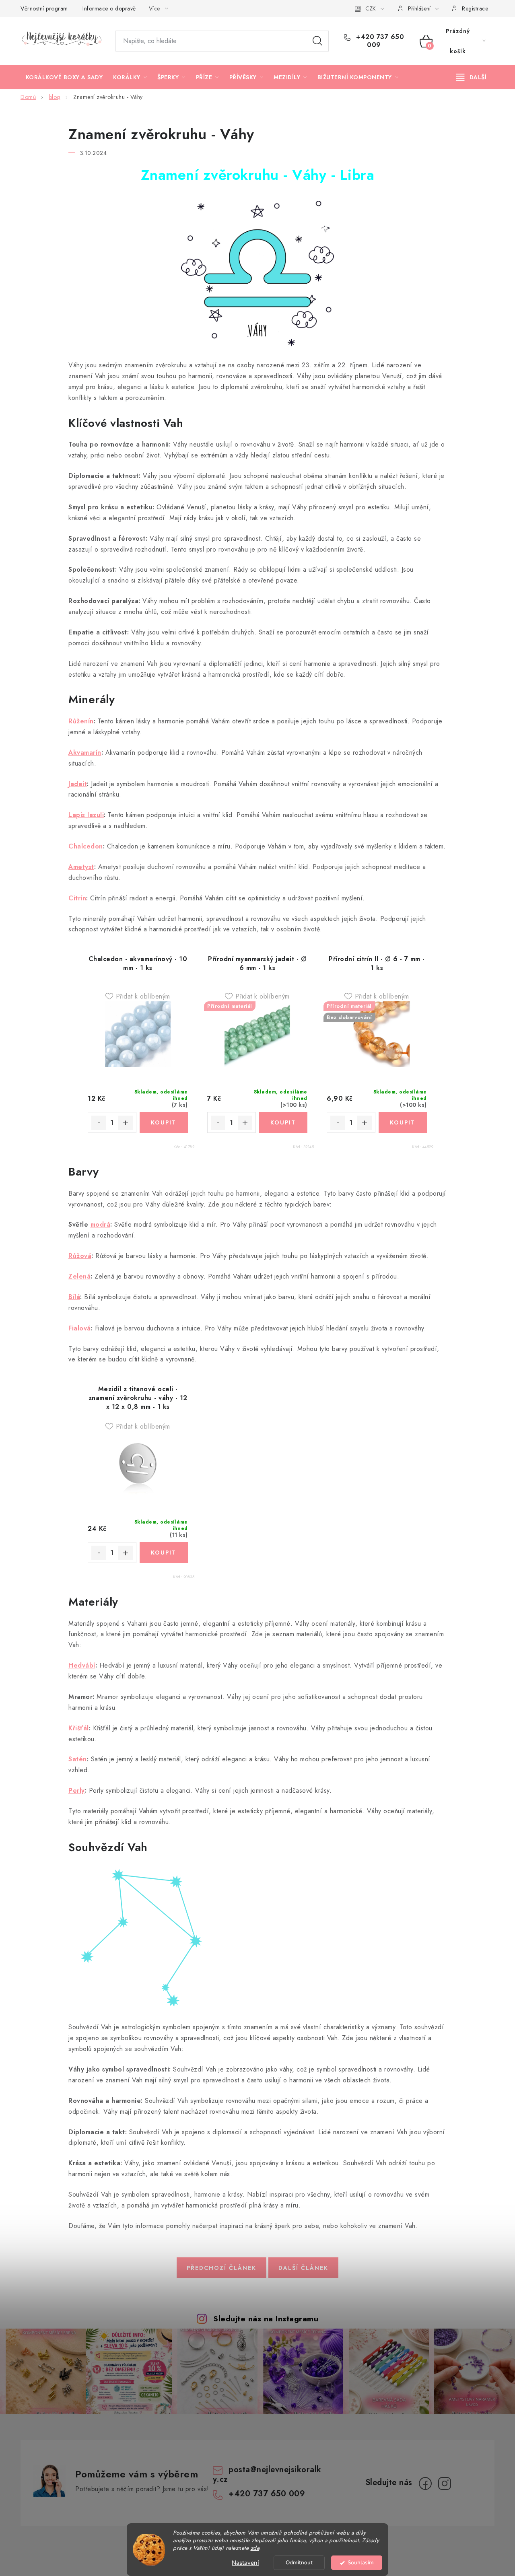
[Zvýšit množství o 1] (126, 1123)
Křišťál (79, 1728)
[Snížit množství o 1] (99, 1123)
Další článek (303, 2268)
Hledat (317, 41)
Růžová (80, 1256)
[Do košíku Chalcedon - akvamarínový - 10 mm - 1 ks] (164, 1122)
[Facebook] (425, 2483)
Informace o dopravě (109, 8)
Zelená (79, 1276)
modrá (101, 1224)
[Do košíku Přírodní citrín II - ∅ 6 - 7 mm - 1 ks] (403, 1122)
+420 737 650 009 (379, 41)
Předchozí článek (221, 2268)
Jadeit (78, 784)
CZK (371, 8)
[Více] (471, 77)
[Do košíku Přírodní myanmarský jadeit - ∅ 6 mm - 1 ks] (283, 1122)
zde (255, 2548)
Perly (77, 1790)
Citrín (77, 898)
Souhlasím (361, 2563)
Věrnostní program (44, 8)
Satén (78, 1759)
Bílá (74, 1297)
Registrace (475, 8)
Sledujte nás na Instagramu (266, 2319)
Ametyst (81, 867)
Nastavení (245, 2563)
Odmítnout (299, 2563)
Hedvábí (82, 1665)
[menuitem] (64, 77)
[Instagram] (445, 2483)
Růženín (81, 721)
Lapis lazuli (86, 815)
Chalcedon (86, 846)
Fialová (80, 1328)
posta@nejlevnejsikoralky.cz (267, 2474)
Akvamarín (85, 753)
